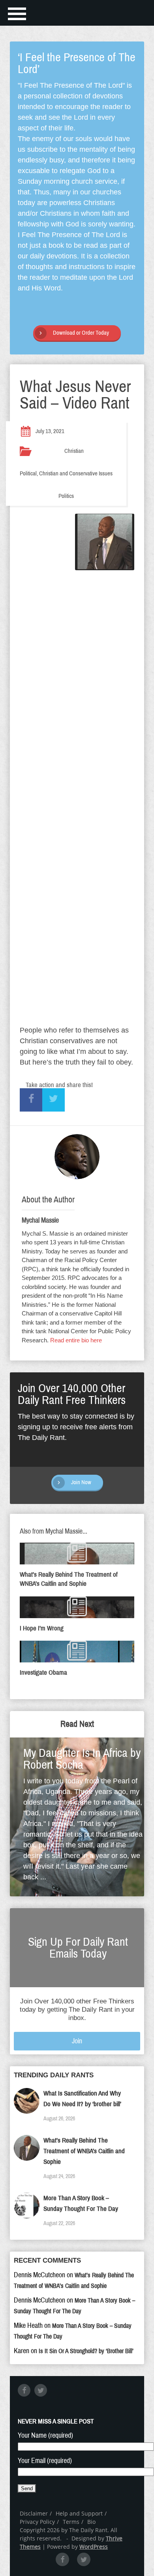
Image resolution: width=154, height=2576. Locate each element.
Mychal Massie (40, 1220)
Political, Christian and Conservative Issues (66, 473)
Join (77, 2041)
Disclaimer (34, 2513)
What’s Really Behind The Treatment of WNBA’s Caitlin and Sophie (84, 2151)
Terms (71, 2522)
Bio (91, 2522)
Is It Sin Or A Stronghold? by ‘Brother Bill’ (86, 2351)
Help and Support (79, 2513)
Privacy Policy (37, 2522)
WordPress (94, 2547)
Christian (74, 451)
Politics (66, 496)
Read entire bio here (76, 1340)
